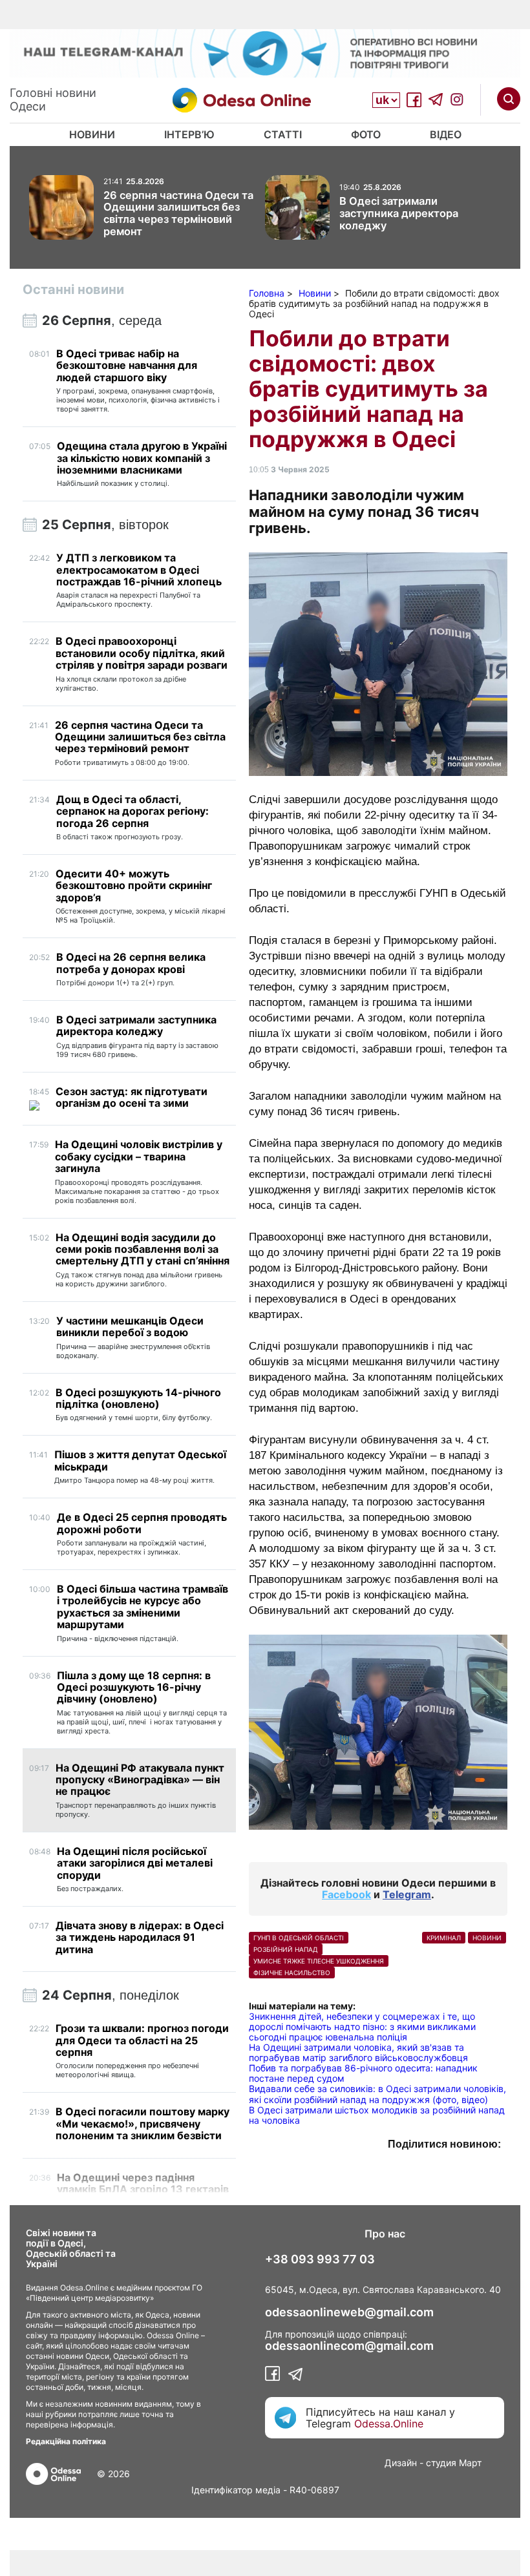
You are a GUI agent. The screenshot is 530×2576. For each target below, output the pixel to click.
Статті (283, 134)
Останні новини (73, 289)
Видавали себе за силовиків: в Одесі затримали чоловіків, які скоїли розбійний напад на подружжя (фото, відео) (377, 2094)
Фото (366, 134)
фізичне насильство (292, 1973)
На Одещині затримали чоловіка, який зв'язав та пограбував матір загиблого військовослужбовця (358, 2052)
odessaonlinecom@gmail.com (349, 2346)
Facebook (346, 1894)
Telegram (407, 1894)
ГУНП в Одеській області (299, 1938)
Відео (446, 134)
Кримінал (444, 1938)
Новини (92, 134)
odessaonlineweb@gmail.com (349, 2312)
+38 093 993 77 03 (320, 2259)
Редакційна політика (66, 2441)
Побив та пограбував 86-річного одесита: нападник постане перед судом (363, 2073)
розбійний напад (286, 1949)
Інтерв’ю (189, 134)
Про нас (385, 2234)
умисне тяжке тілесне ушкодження (319, 1961)
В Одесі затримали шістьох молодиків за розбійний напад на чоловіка (377, 2115)
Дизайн (401, 2463)
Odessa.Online (389, 2424)
